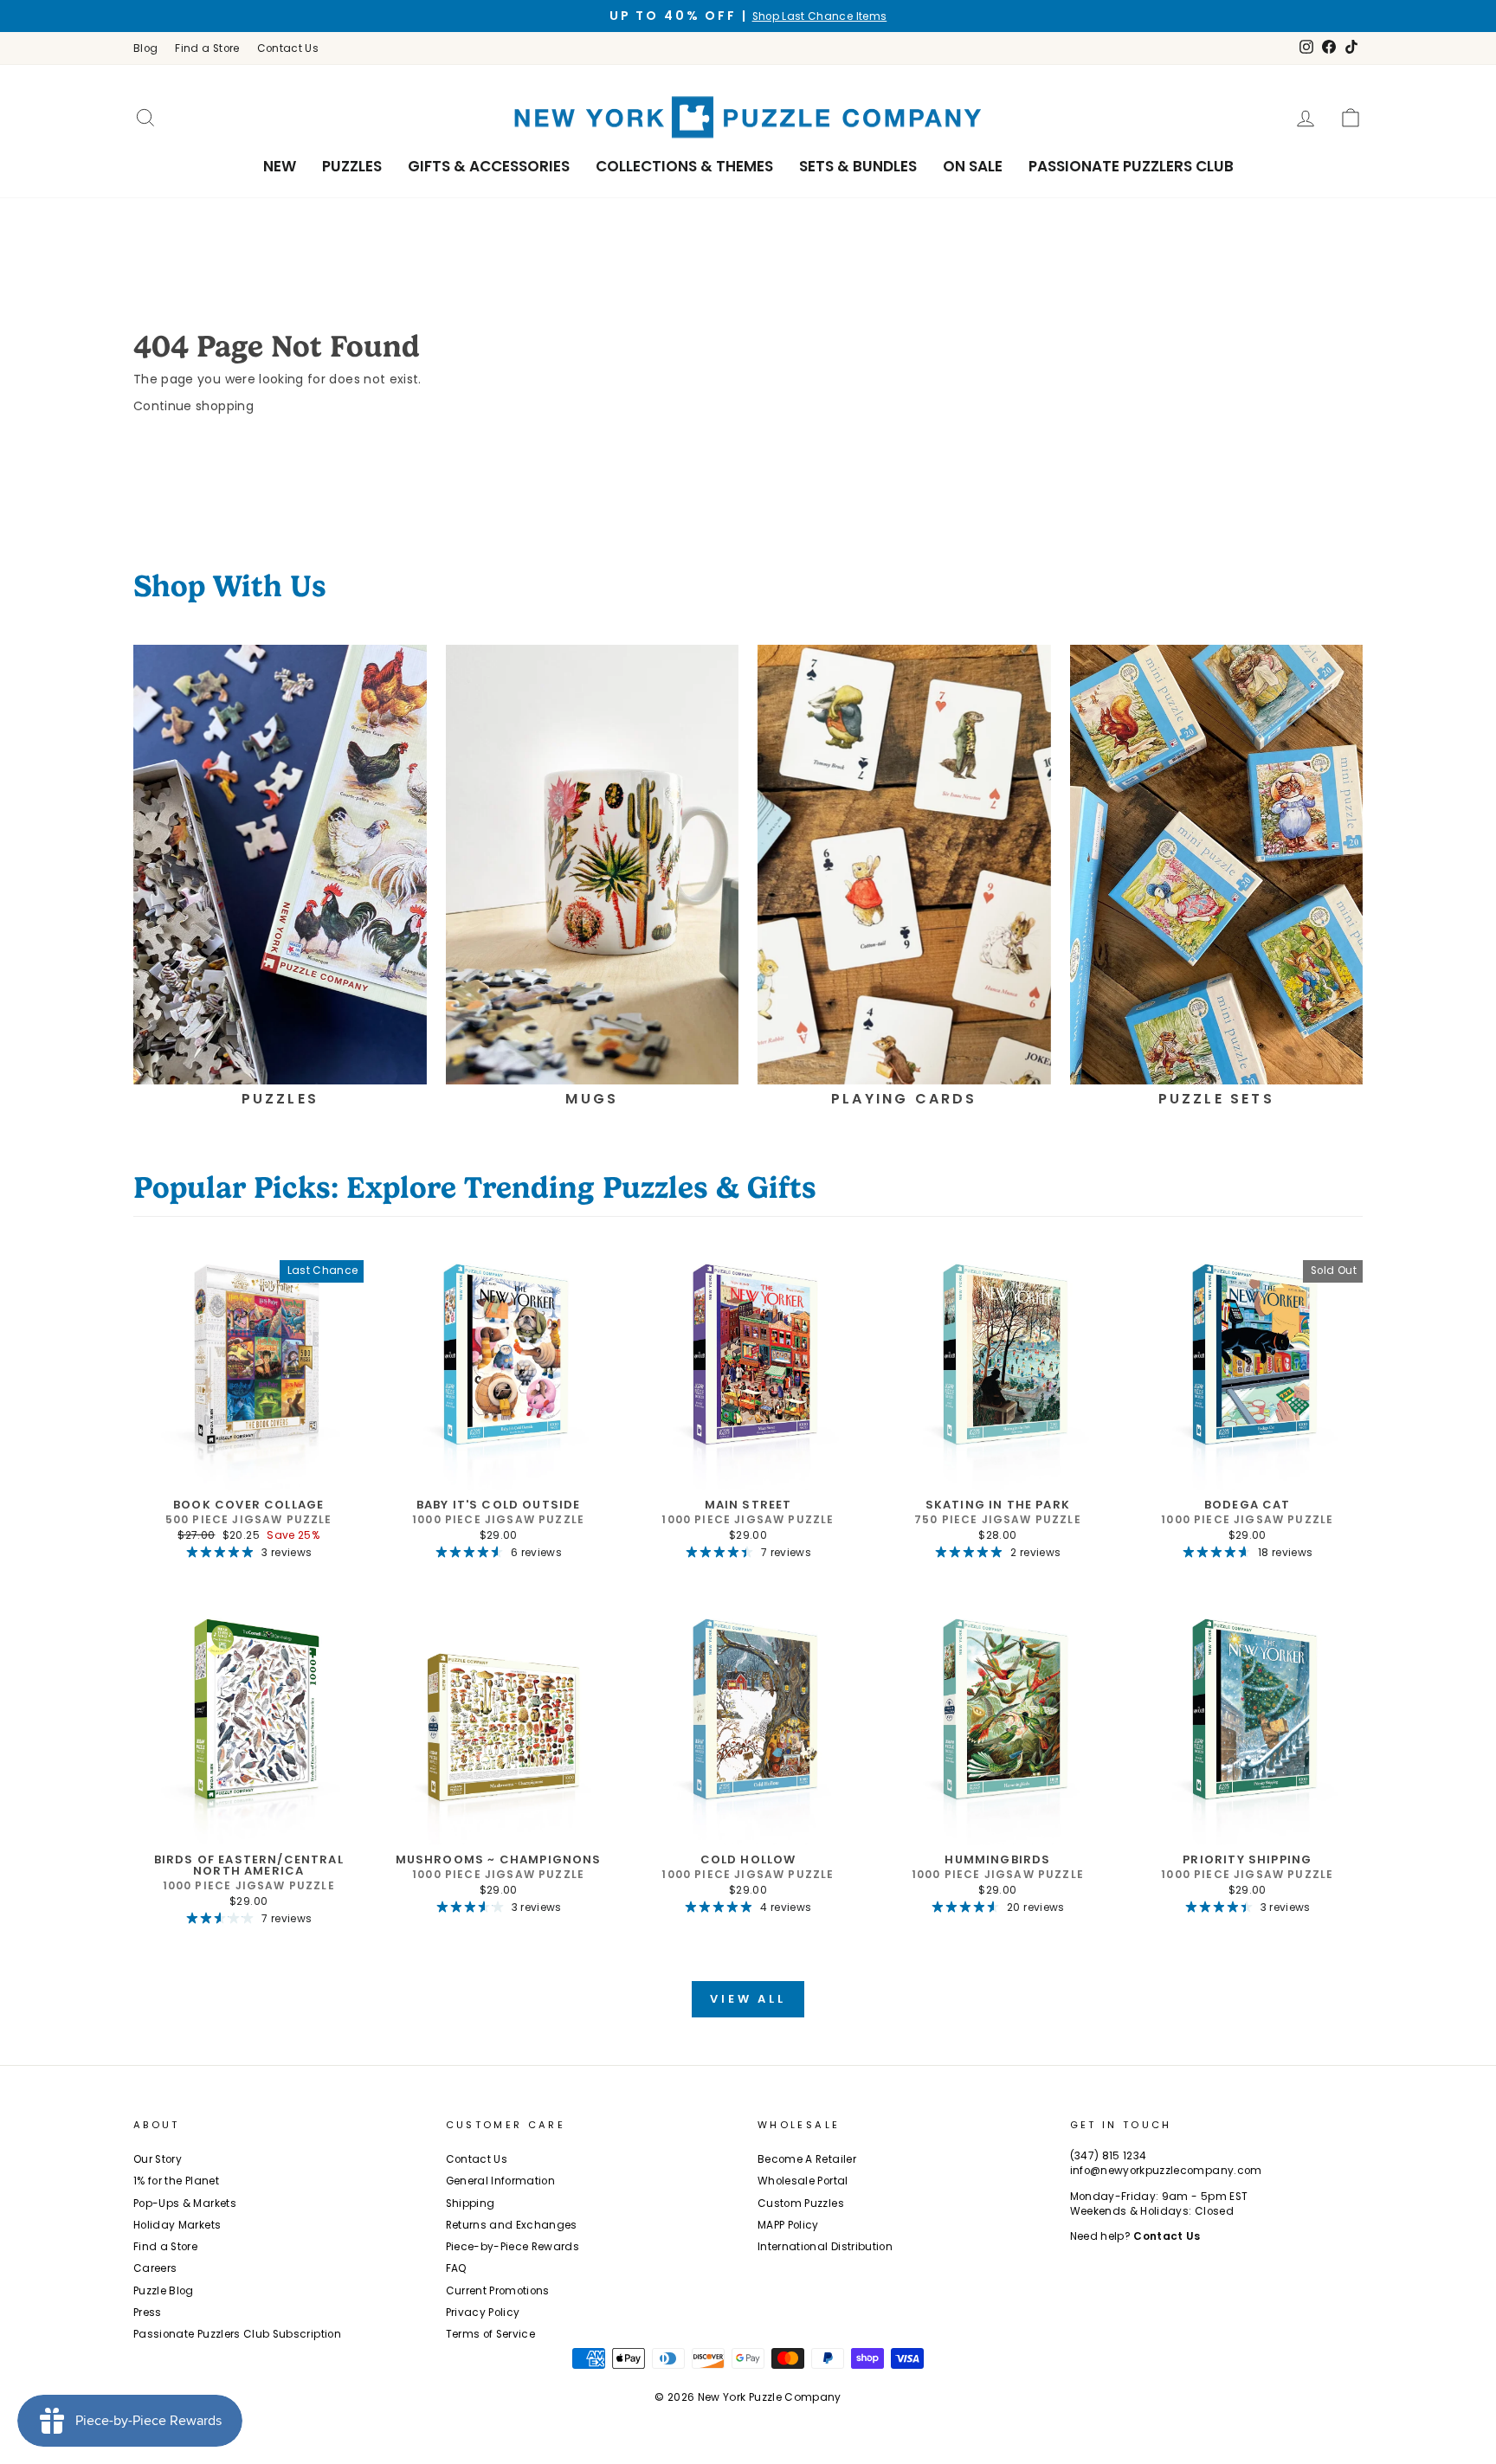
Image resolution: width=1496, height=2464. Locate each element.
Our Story (158, 2159)
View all (748, 1999)
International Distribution (825, 2247)
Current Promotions (498, 2291)
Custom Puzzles (801, 2203)
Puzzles (352, 166)
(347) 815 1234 (1109, 2156)
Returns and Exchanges (512, 2225)
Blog (145, 48)
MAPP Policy (788, 2225)
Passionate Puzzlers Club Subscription (237, 2334)
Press (148, 2313)
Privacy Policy (483, 2313)
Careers (155, 2268)
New (280, 166)
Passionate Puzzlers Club (1131, 166)
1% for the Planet (176, 2181)
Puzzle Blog (164, 2291)
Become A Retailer (807, 2159)
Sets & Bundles (858, 166)
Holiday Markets (177, 2225)
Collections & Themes (684, 166)
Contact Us (288, 48)
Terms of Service (491, 2334)
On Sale (973, 166)
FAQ (457, 2268)
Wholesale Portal (803, 2181)
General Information (501, 2181)
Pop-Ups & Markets (185, 2203)
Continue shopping (193, 406)
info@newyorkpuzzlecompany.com (1166, 2171)
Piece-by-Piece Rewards (513, 2247)
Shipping (471, 2203)
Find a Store (207, 48)
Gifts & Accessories (489, 166)
